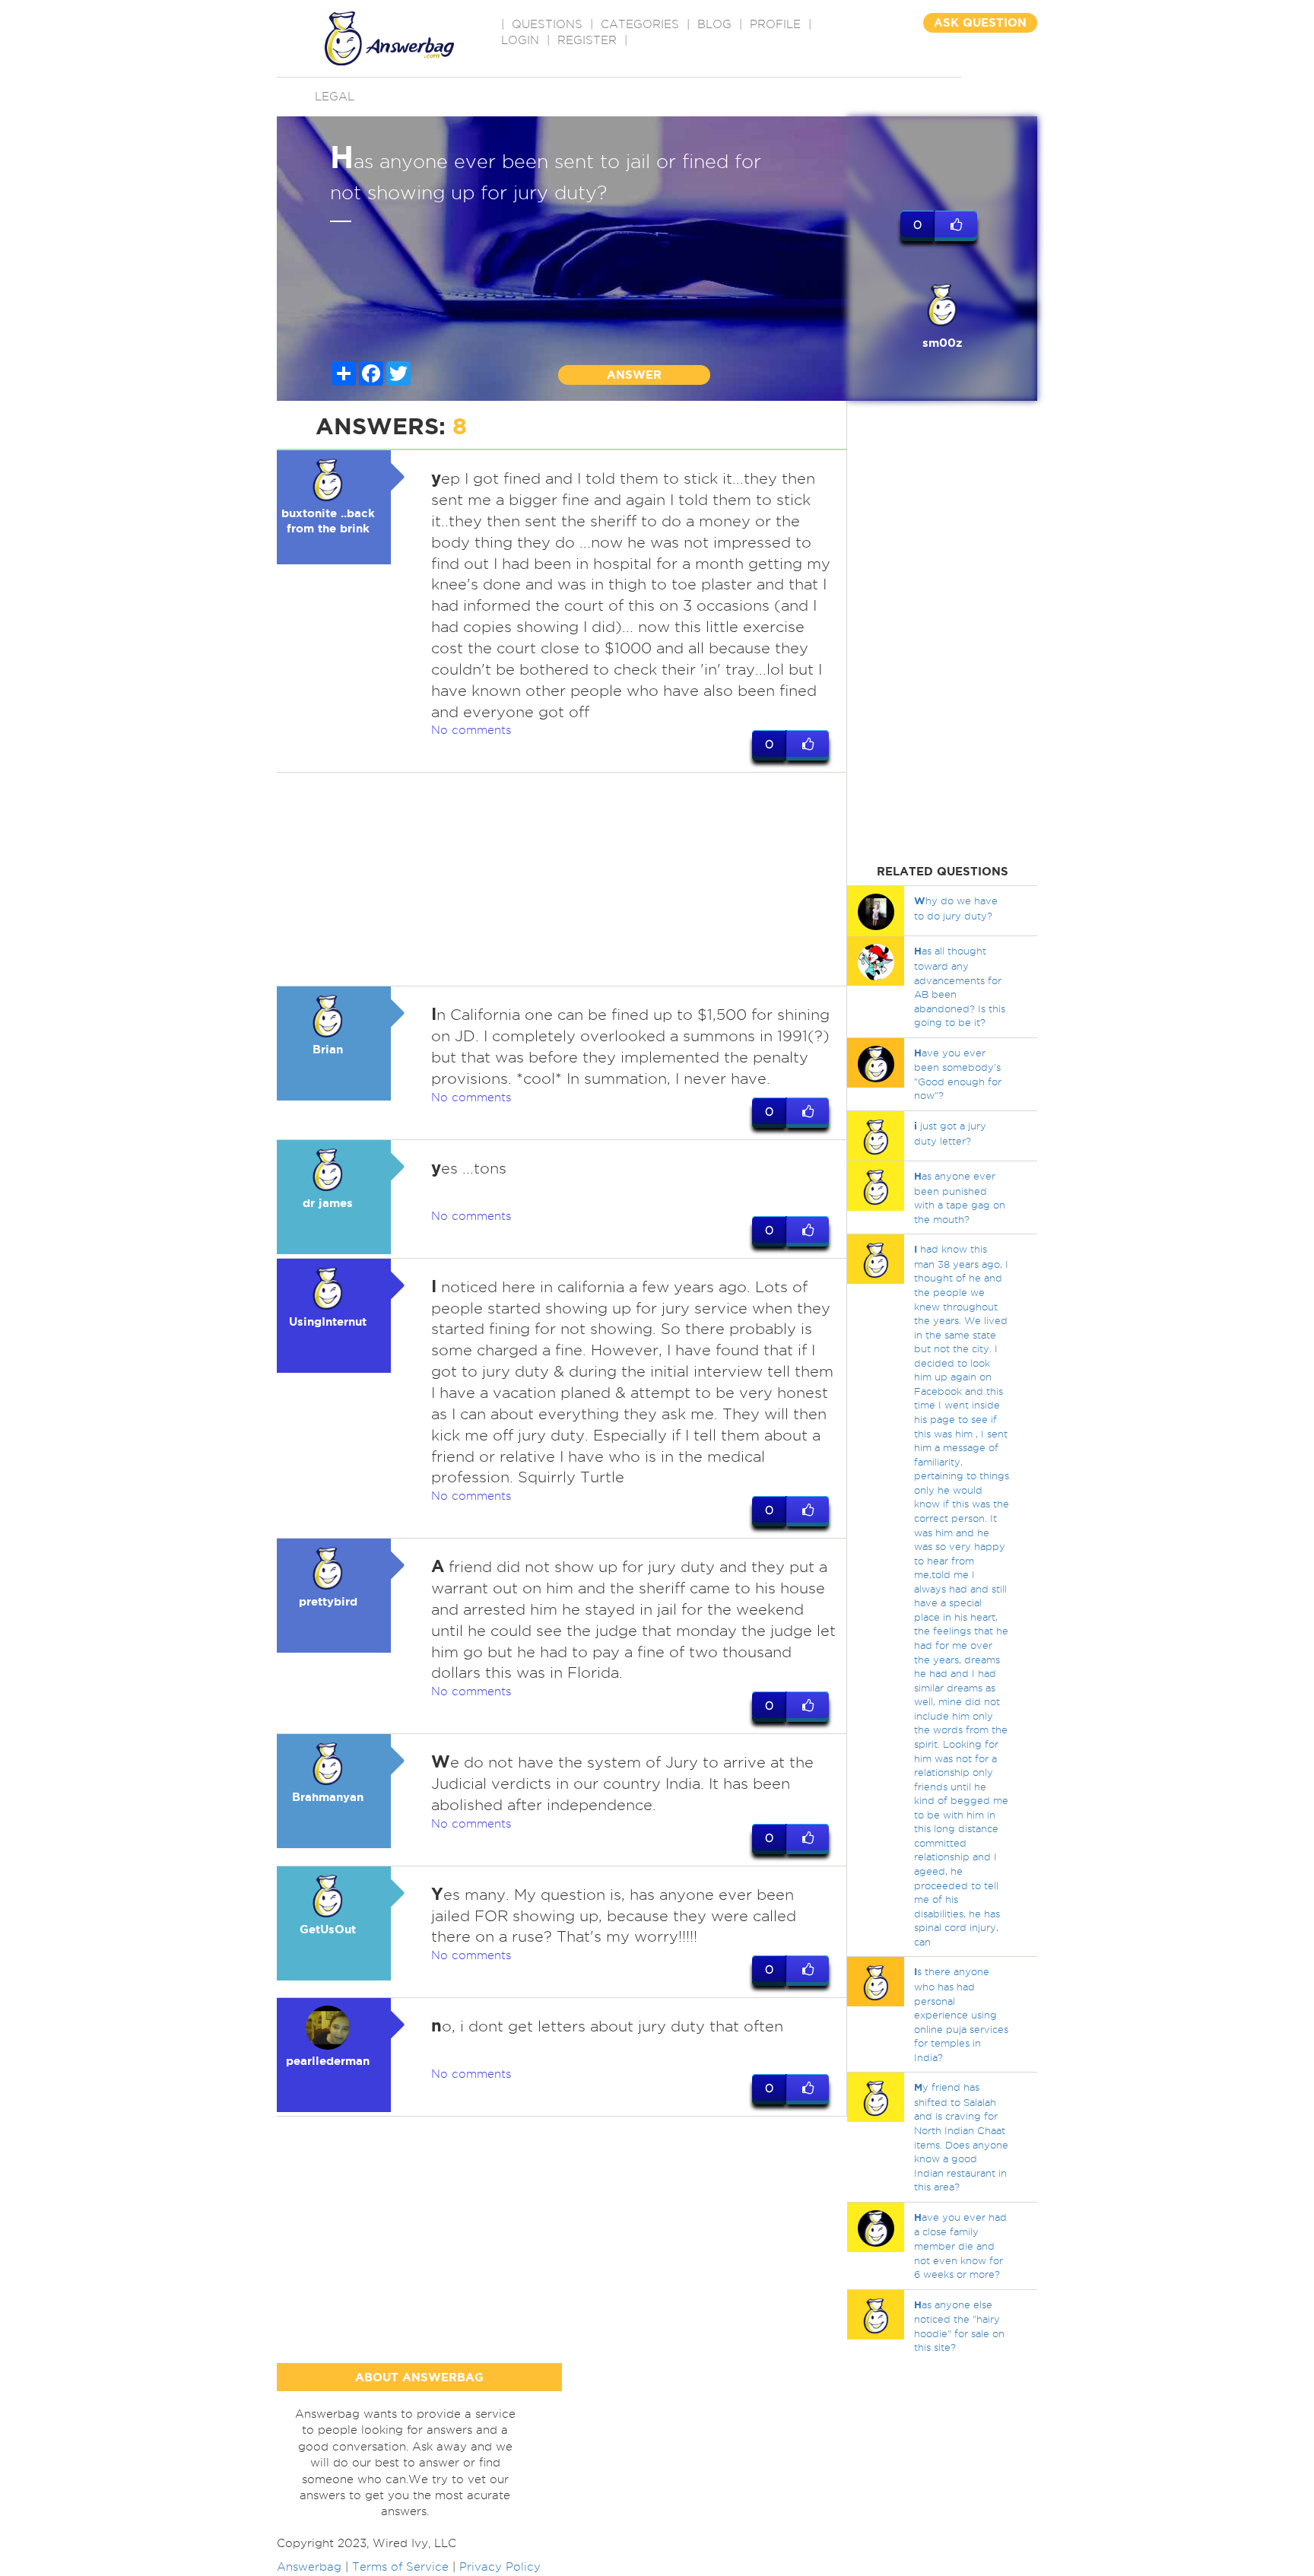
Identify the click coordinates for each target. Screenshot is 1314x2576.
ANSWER (634, 375)
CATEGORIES (640, 24)
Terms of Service (400, 2567)
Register (587, 40)
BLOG (714, 24)
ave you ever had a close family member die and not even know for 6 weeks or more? (960, 2246)
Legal (335, 97)
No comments (471, 730)
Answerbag (309, 2567)
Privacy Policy (500, 2567)
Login (520, 40)
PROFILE (775, 24)
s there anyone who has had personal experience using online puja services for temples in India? (961, 2014)
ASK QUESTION (980, 22)
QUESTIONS (547, 24)
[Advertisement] (562, 879)
